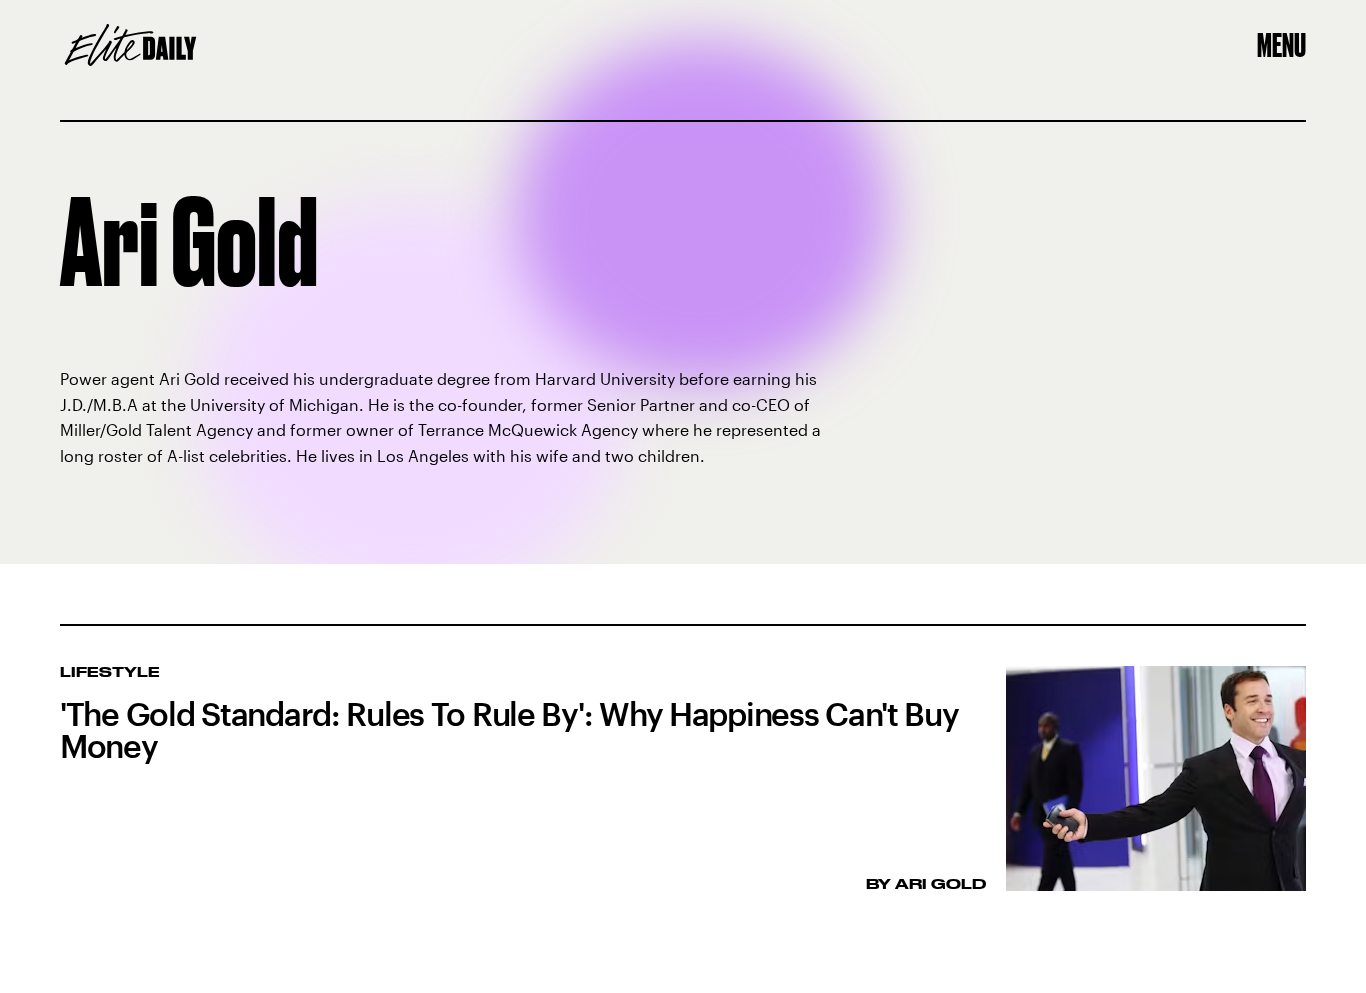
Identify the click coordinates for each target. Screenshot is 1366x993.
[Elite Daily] (130, 45)
